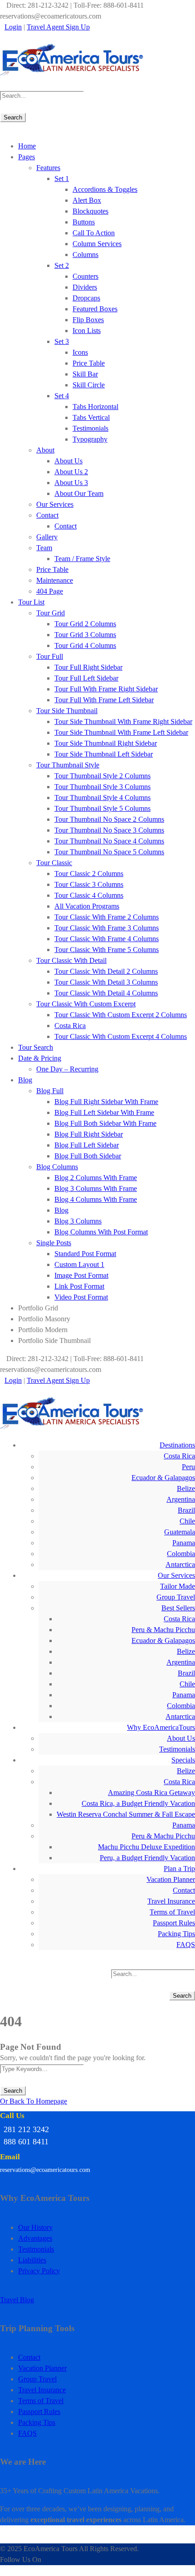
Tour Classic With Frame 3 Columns (107, 928)
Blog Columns (57, 1167)
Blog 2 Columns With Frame (96, 1178)
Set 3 (62, 341)
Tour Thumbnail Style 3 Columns (102, 787)
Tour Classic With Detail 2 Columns (106, 971)
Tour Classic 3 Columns (89, 884)
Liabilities (32, 2260)
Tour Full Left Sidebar (86, 678)
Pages (27, 157)
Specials (183, 1760)
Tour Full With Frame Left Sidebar (104, 700)
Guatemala (180, 1532)
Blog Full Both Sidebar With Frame (105, 1123)
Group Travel (176, 1597)
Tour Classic (54, 863)
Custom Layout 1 (79, 1264)
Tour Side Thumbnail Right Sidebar (106, 743)
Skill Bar (85, 374)
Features (48, 168)
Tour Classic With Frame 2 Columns (107, 917)
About (45, 450)
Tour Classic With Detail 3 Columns (106, 982)
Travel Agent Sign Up (58, 27)
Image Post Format (81, 1275)
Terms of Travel (172, 1912)
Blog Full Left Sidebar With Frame (104, 1112)
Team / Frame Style (82, 559)
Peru (188, 1467)
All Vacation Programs (87, 906)
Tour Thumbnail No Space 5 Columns (109, 852)
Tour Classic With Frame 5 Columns (107, 950)
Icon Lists (87, 331)
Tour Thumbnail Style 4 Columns (102, 798)
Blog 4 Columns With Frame (96, 1199)
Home (27, 146)
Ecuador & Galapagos (163, 1478)
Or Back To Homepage (34, 2101)
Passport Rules (174, 1923)
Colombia (181, 1554)
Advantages (35, 2238)
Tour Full (50, 656)
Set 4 (62, 396)
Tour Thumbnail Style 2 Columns (102, 776)
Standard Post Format (85, 1254)
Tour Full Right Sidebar (88, 667)
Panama (184, 1543)
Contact (47, 515)
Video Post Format (81, 1297)
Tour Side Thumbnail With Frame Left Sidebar (121, 732)
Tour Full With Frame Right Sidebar (106, 689)
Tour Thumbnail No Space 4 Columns (109, 841)
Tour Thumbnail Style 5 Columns (102, 808)
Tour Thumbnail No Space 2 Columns (109, 819)
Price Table (89, 363)
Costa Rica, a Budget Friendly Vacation (138, 1803)
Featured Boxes (95, 309)
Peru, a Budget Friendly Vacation (147, 1858)
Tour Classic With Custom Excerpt (86, 1004)
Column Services (97, 244)
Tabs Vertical (91, 417)
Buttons (84, 222)
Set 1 (62, 179)
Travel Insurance (171, 1901)
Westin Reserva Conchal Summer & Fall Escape (126, 1814)
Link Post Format (79, 1286)
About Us (68, 461)
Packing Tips (176, 1934)
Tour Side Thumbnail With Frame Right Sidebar (123, 721)
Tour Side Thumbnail (67, 711)
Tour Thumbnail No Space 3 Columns (109, 830)
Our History (35, 2227)
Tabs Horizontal (95, 407)
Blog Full (50, 1091)
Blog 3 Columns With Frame (96, 1188)
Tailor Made (178, 1586)
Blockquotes (90, 211)
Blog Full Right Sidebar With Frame (106, 1102)
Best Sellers (178, 1608)
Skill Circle (89, 385)
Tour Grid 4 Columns (85, 645)
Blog (25, 1080)
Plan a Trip (179, 1869)
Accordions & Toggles (105, 189)
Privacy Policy (39, 2271)
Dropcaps (86, 298)
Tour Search (36, 1047)
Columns (85, 255)
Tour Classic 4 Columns (89, 895)
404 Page (50, 591)
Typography (90, 439)
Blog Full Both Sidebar (88, 1156)
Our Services (55, 504)
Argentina (181, 1499)
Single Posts (54, 1243)
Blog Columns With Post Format (101, 1232)
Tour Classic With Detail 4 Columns (106, 993)
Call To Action (94, 233)
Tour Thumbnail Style (68, 765)
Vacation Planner (171, 1879)
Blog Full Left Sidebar (87, 1145)
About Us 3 (71, 483)
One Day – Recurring (67, 1069)
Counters (85, 276)
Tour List (31, 602)
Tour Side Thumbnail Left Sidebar (104, 754)
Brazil (186, 1510)
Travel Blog (17, 2300)
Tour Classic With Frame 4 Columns (107, 939)
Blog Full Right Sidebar (89, 1134)
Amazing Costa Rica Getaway (151, 1793)
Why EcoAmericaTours (161, 1727)
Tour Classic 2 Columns (89, 874)
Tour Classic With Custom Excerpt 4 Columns (121, 1036)
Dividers (85, 287)
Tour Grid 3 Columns (85, 635)
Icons (80, 352)
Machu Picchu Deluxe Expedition (146, 1847)
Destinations (177, 1445)
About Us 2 (71, 472)
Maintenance (55, 580)
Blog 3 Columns (78, 1221)
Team (44, 548)
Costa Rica (70, 1026)
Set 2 (62, 265)
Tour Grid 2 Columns (85, 624)
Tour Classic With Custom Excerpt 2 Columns (121, 1015)
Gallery (47, 537)
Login (13, 27)
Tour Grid (51, 613)
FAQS (186, 1945)
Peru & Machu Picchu (163, 1630)
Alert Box (87, 200)
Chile (187, 1521)
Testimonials (90, 428)
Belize (186, 1488)
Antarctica (180, 1564)
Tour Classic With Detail (71, 960)
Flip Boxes (88, 320)
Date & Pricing (40, 1058)
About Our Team (79, 493)
